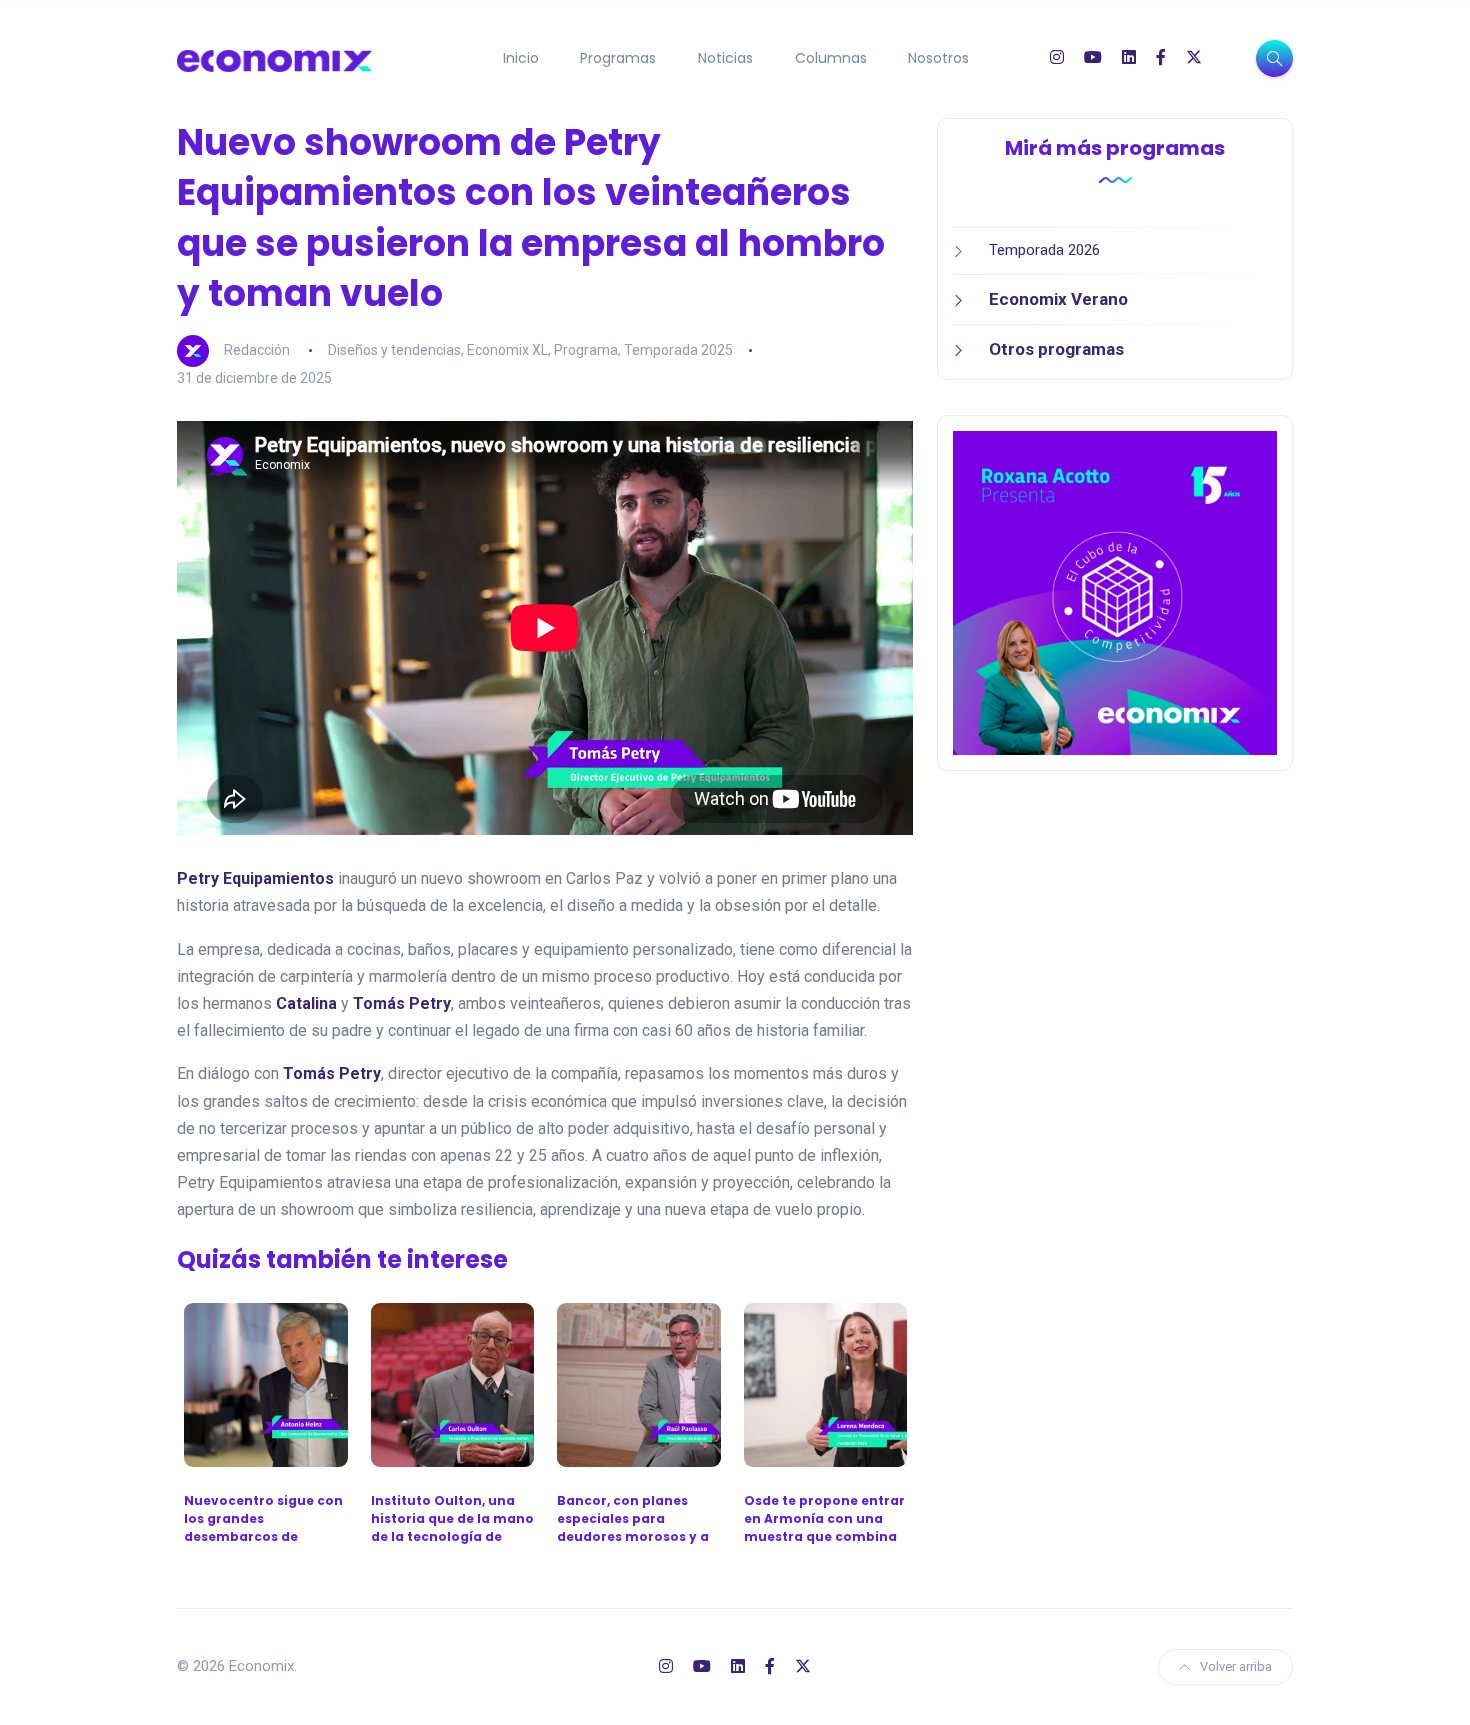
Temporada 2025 (678, 350)
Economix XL (507, 350)
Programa (586, 350)
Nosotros (938, 58)
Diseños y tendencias (394, 350)
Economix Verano (1058, 299)
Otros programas (1056, 349)
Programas (618, 58)
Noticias (725, 58)
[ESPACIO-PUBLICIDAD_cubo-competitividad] (1115, 592)
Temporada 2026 (1044, 250)
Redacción (257, 350)
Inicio (521, 58)
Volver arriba (1236, 1666)
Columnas (831, 58)
